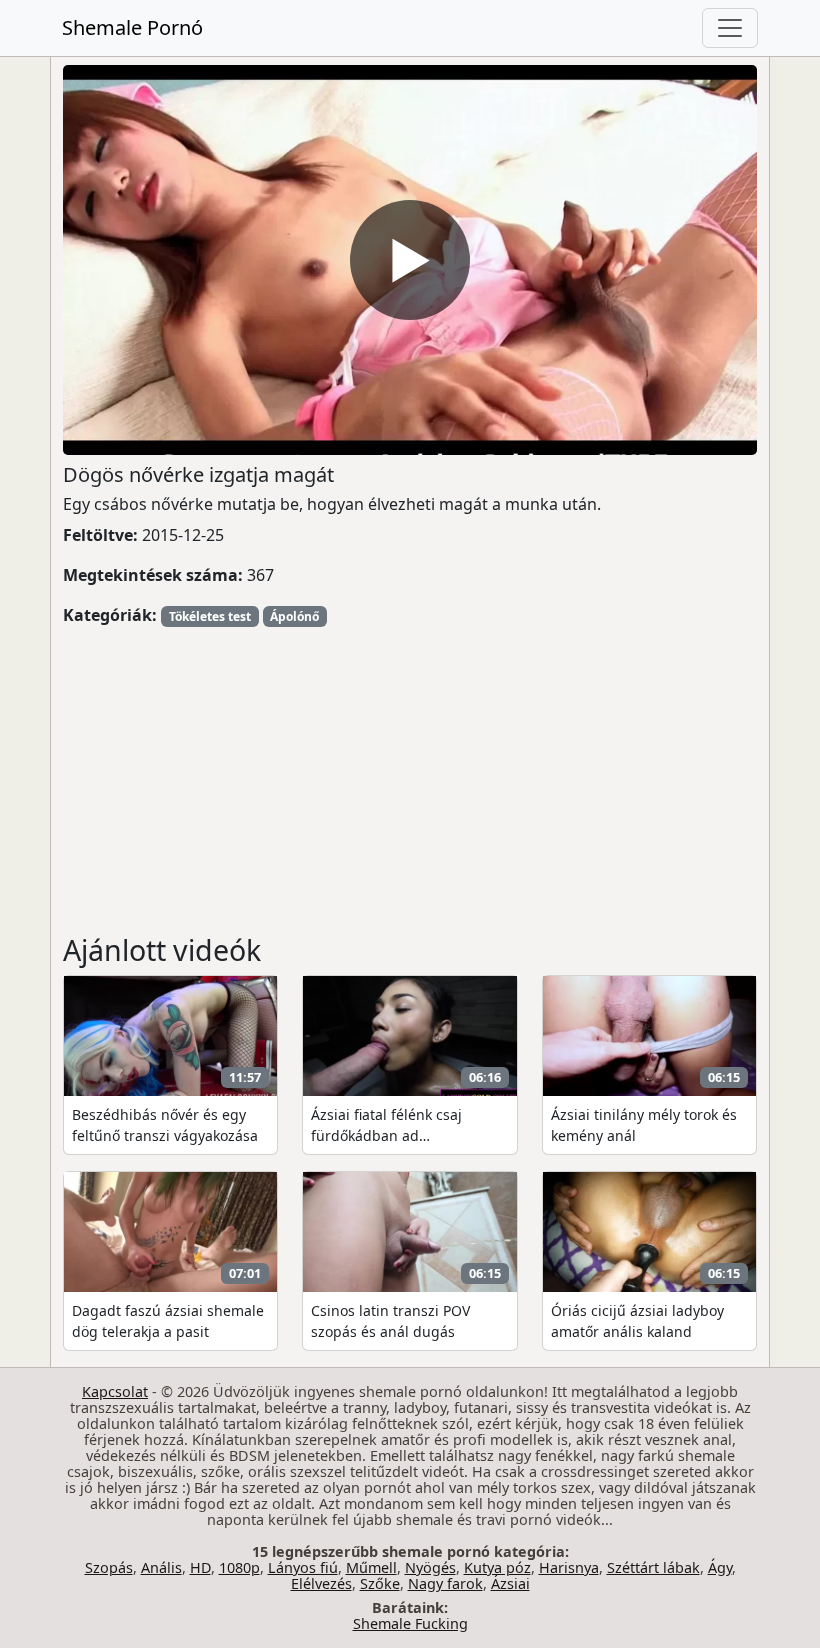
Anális (161, 1567)
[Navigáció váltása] (730, 28)
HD (200, 1567)
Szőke (380, 1583)
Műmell (371, 1567)
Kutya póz (497, 1567)
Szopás (109, 1567)
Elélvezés (321, 1583)
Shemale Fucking (410, 1623)
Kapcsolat (115, 1391)
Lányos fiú (303, 1567)
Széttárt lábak (653, 1567)
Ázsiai (510, 1583)
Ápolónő (294, 616)
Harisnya (569, 1567)
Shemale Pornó (132, 27)
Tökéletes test (210, 616)
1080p (239, 1567)
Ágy (720, 1567)
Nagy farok (445, 1583)
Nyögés (430, 1567)
